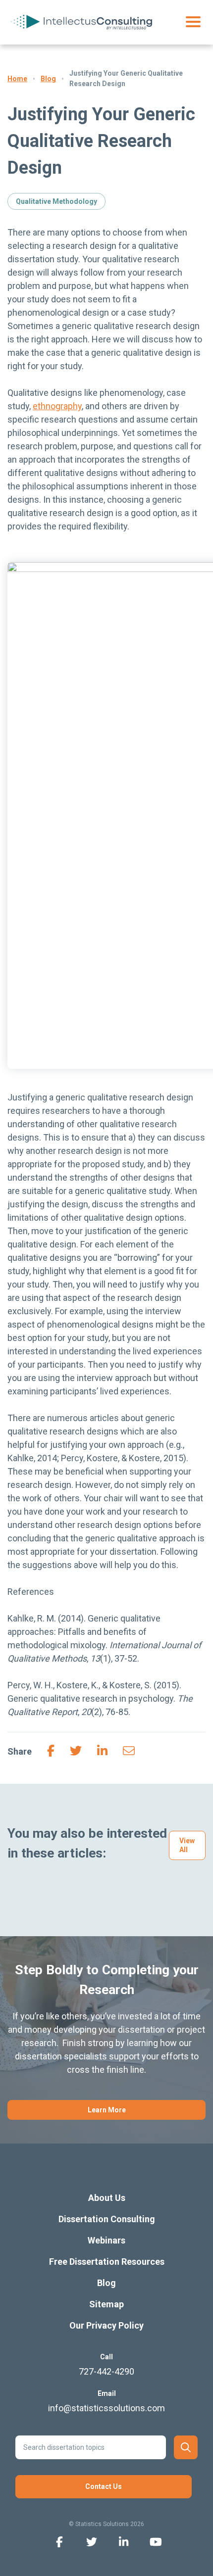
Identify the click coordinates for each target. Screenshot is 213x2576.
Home (17, 79)
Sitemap (106, 2304)
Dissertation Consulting (107, 2219)
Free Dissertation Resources (107, 2262)
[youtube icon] (156, 2541)
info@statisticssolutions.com (106, 2408)
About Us (107, 2198)
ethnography (57, 406)
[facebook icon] (59, 2541)
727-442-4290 (106, 2371)
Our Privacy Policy (106, 2325)
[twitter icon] (91, 2541)
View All (187, 1845)
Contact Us (104, 2486)
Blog (48, 79)
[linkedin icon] (124, 2541)
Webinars (106, 2240)
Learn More (107, 2110)
